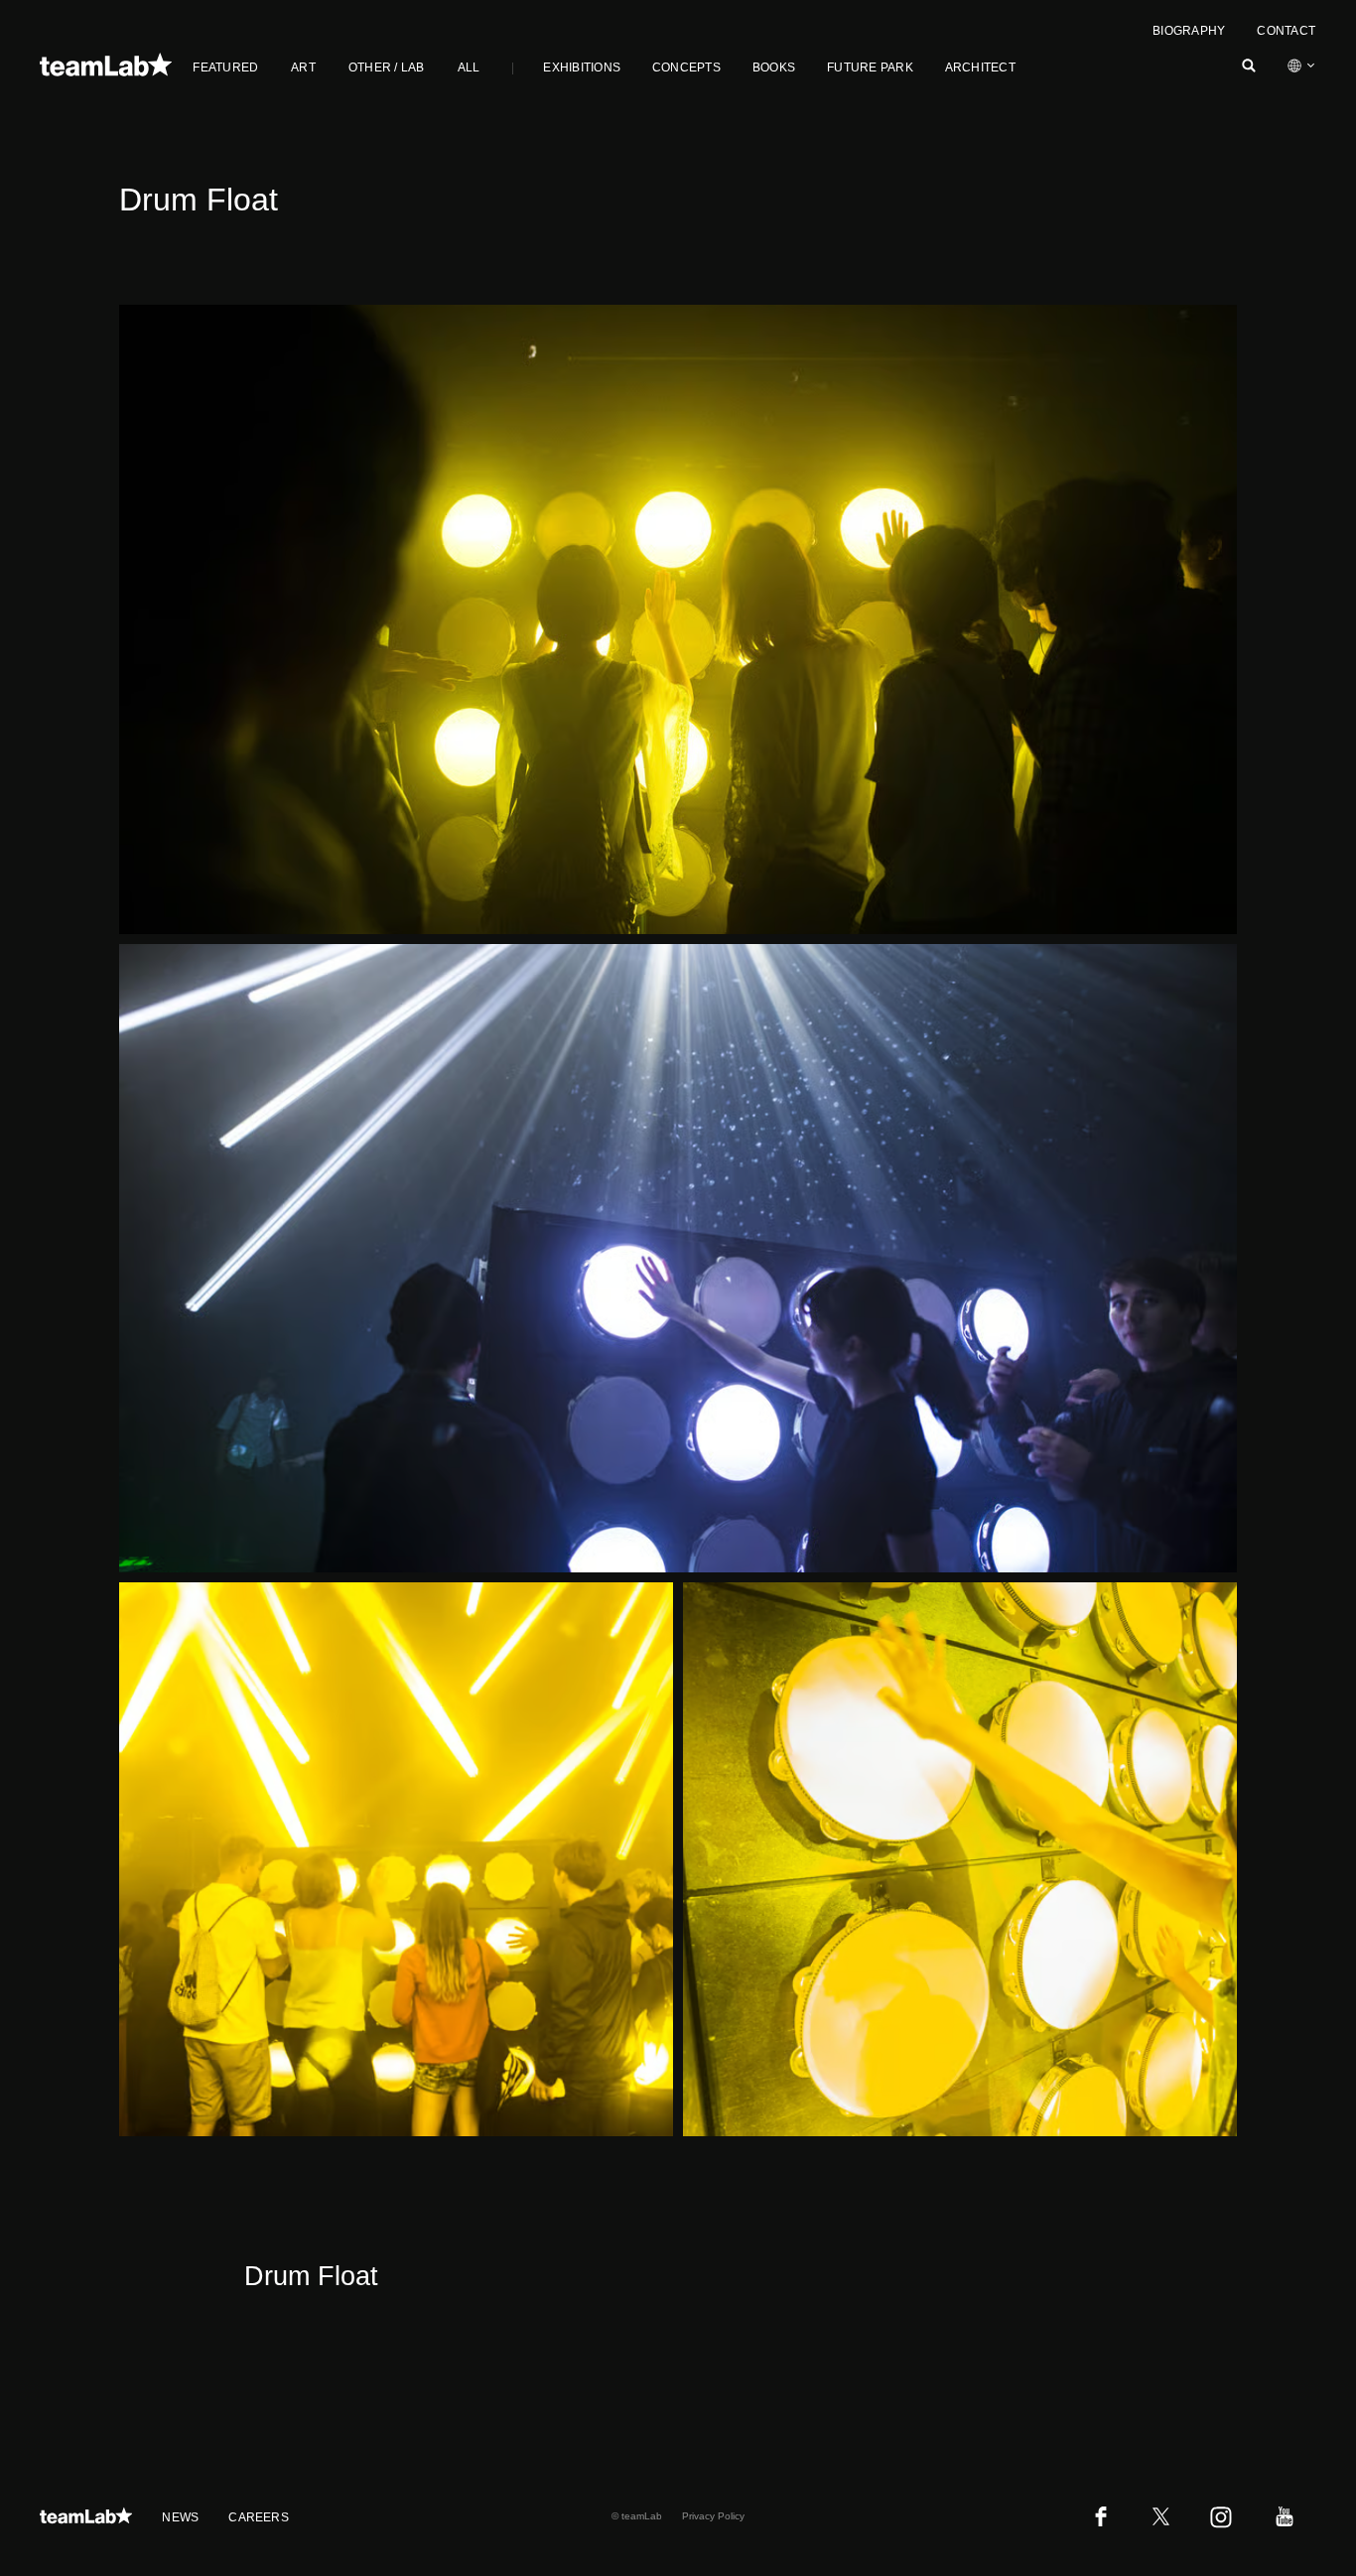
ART (303, 68)
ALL (469, 68)
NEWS (180, 2517)
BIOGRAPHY (1189, 31)
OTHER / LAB (387, 68)
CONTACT (1286, 31)
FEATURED (225, 68)
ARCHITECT (980, 68)
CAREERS (259, 2517)
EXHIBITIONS (582, 68)
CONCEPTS (686, 68)
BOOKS (774, 68)
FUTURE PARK (870, 68)
